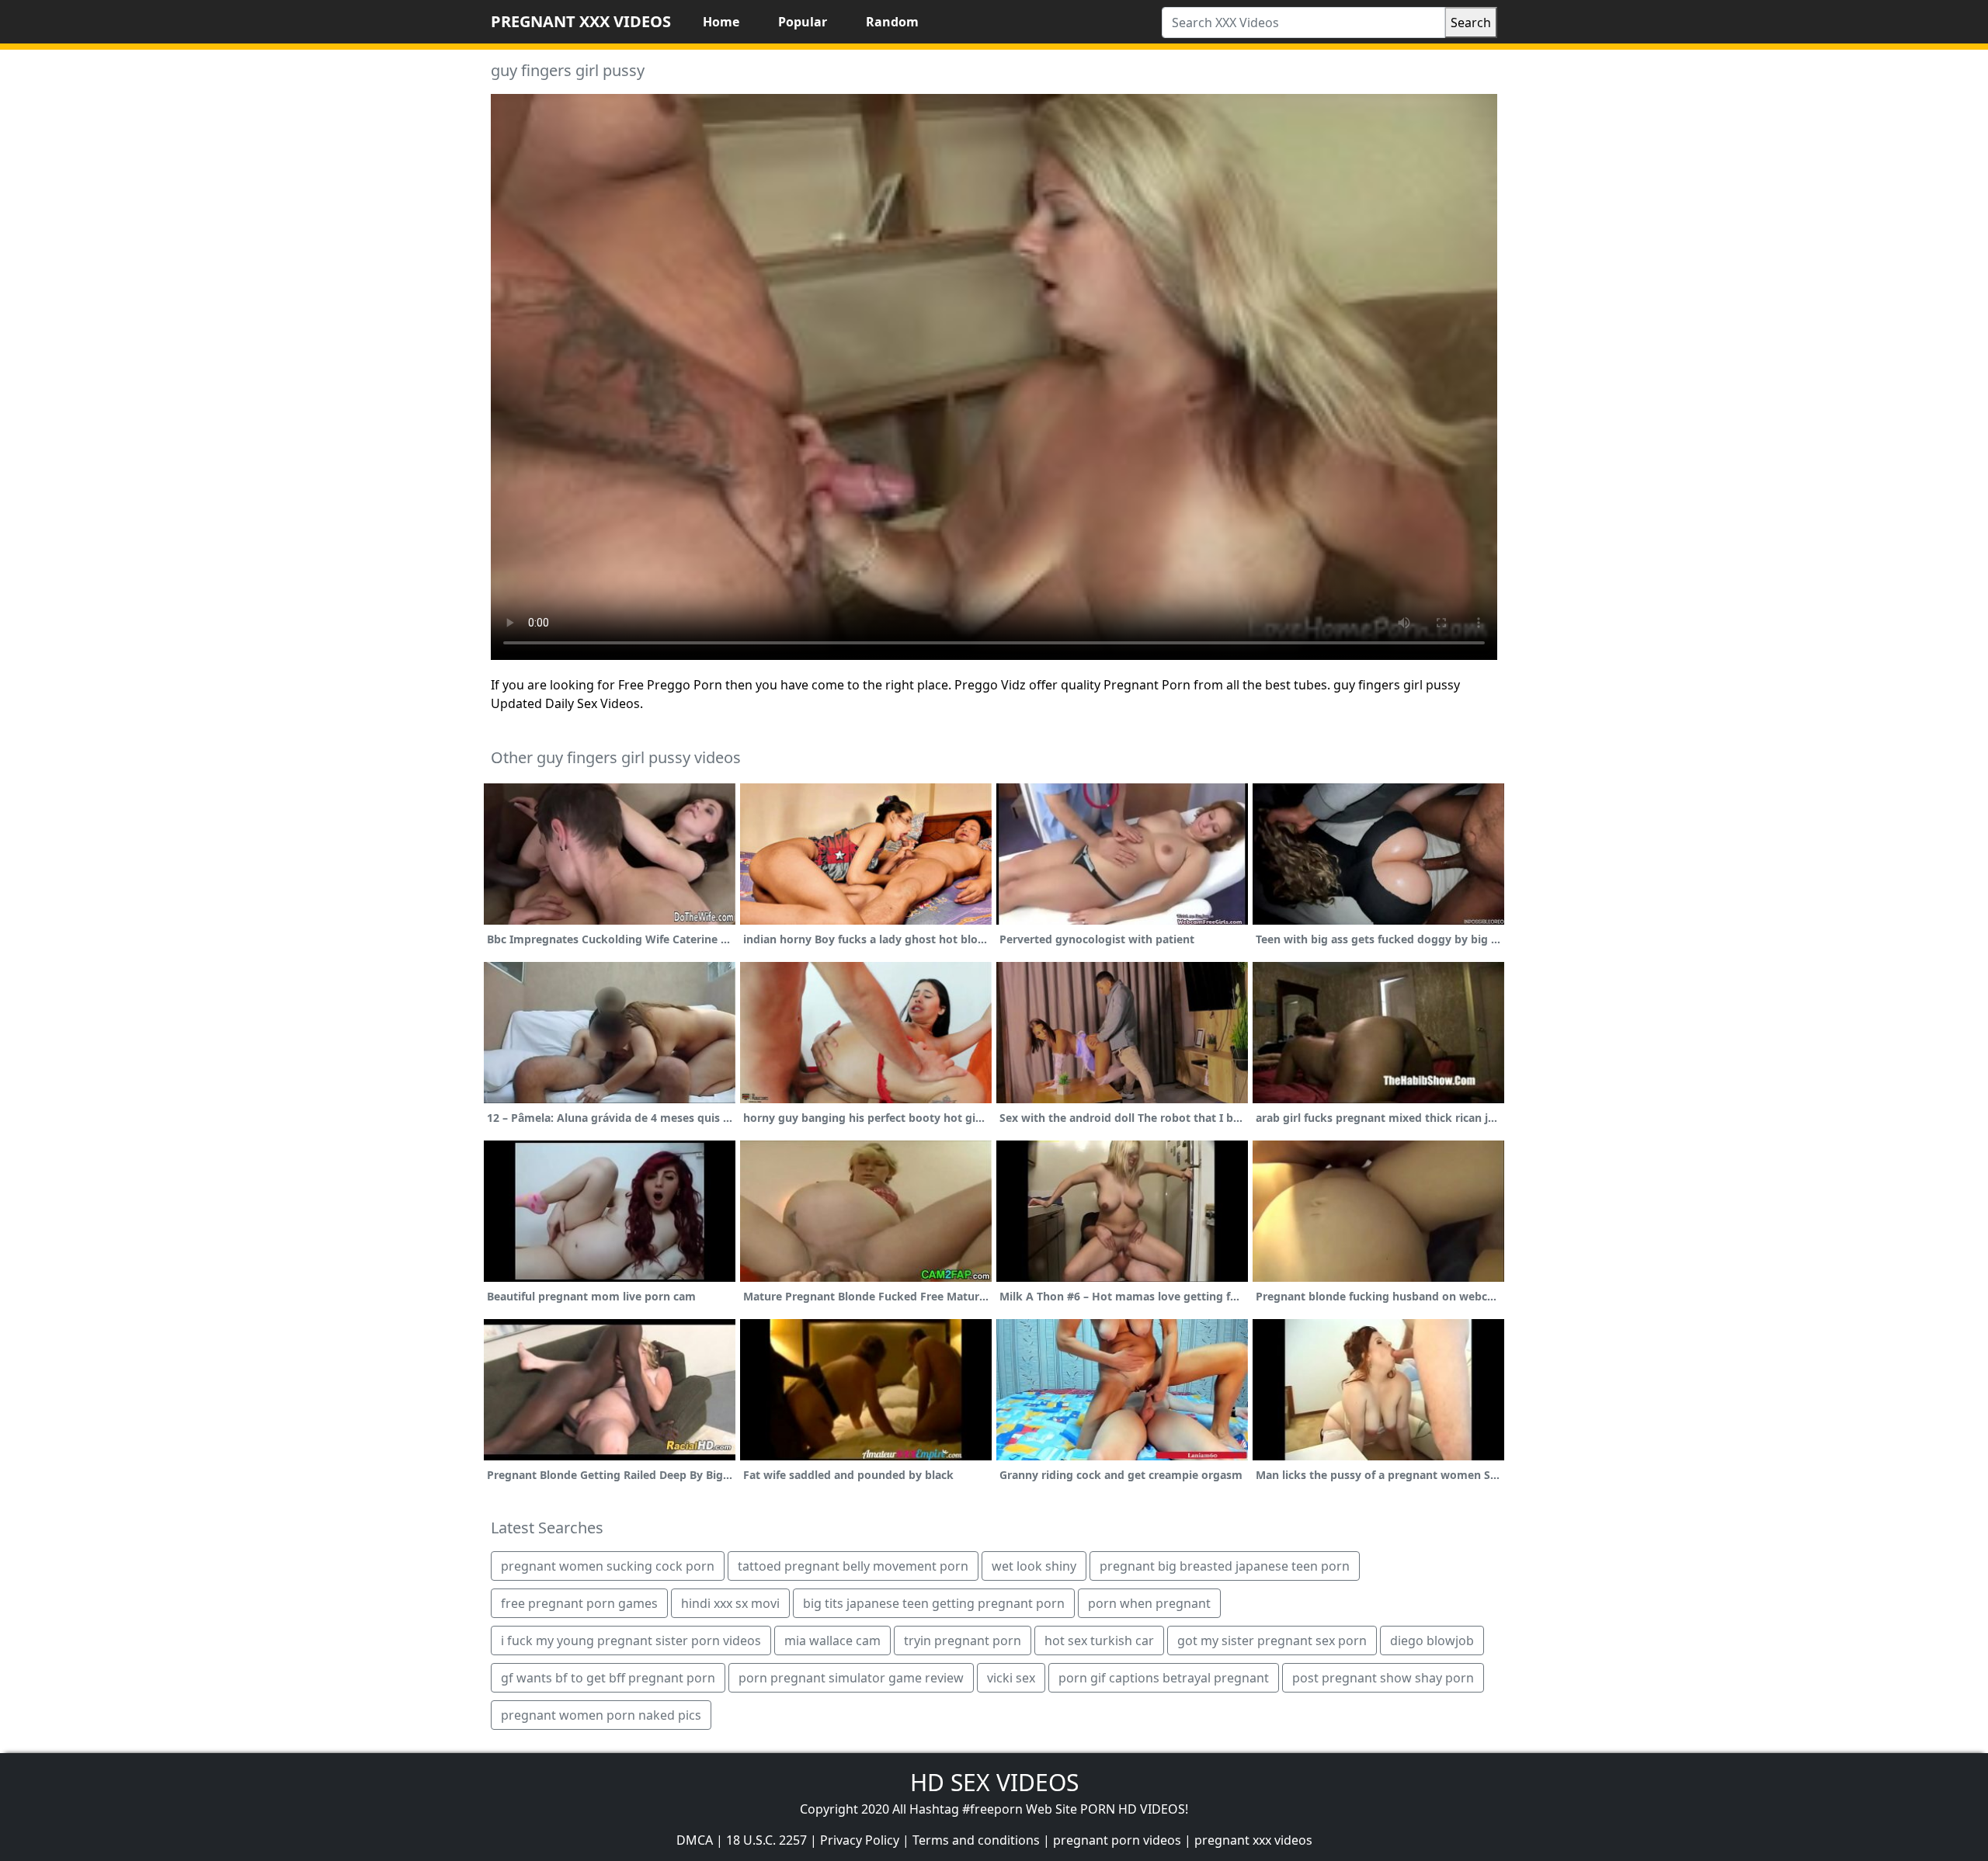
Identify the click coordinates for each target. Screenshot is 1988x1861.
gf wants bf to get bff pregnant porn (608, 1678)
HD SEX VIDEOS (994, 1782)
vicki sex (1011, 1678)
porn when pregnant (1149, 1603)
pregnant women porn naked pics (601, 1715)
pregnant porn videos (1117, 1840)
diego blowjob (1432, 1641)
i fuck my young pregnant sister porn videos (631, 1641)
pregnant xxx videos (1253, 1840)
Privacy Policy (860, 1840)
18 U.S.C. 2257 (766, 1840)
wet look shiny (1034, 1566)
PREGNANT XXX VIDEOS (581, 21)
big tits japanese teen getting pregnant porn (934, 1603)
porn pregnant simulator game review (851, 1678)
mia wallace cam (832, 1641)
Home (721, 22)
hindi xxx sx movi (730, 1603)
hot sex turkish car (1099, 1641)
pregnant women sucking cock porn (608, 1566)
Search (1471, 23)
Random (892, 22)
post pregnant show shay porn (1383, 1678)
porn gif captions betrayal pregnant (1164, 1678)
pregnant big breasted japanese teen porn (1225, 1566)
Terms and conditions (976, 1840)
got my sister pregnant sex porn (1272, 1641)
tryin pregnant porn (963, 1641)
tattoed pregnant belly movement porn (853, 1566)
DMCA (695, 1840)
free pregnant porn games (579, 1603)
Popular (803, 22)
